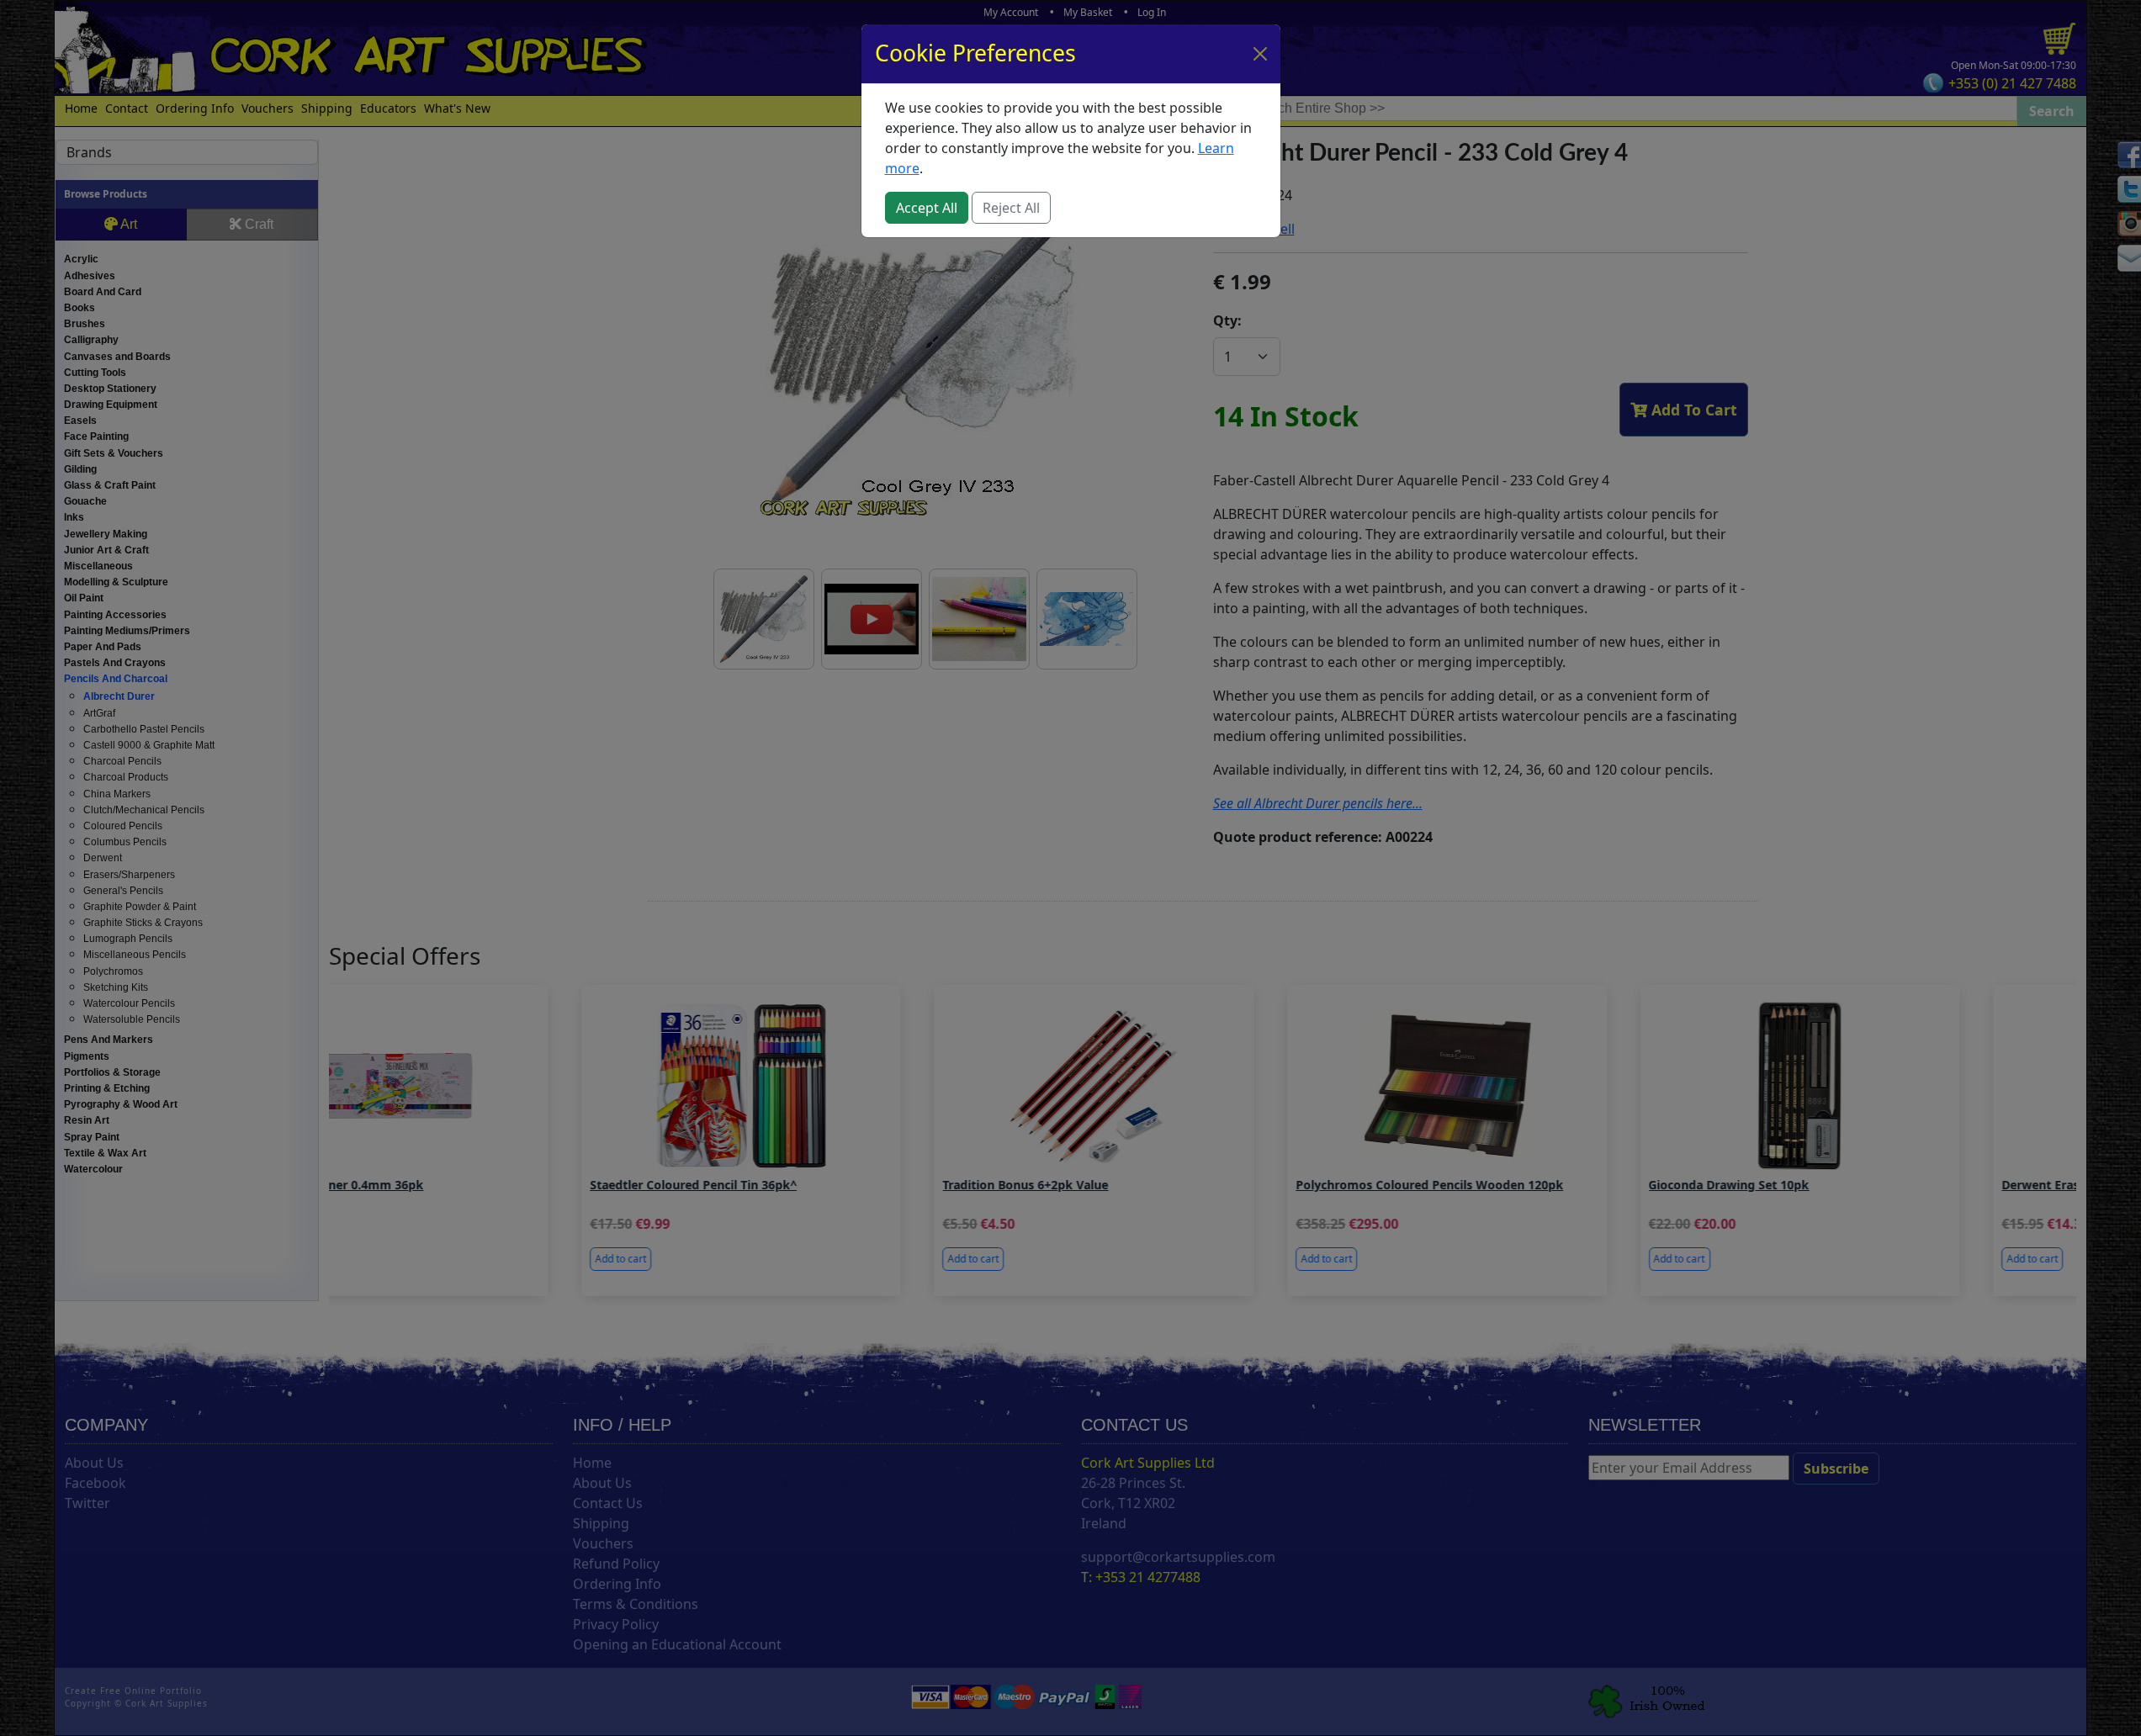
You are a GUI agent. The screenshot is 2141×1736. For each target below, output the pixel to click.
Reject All (1011, 208)
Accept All (927, 208)
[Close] (1260, 54)
